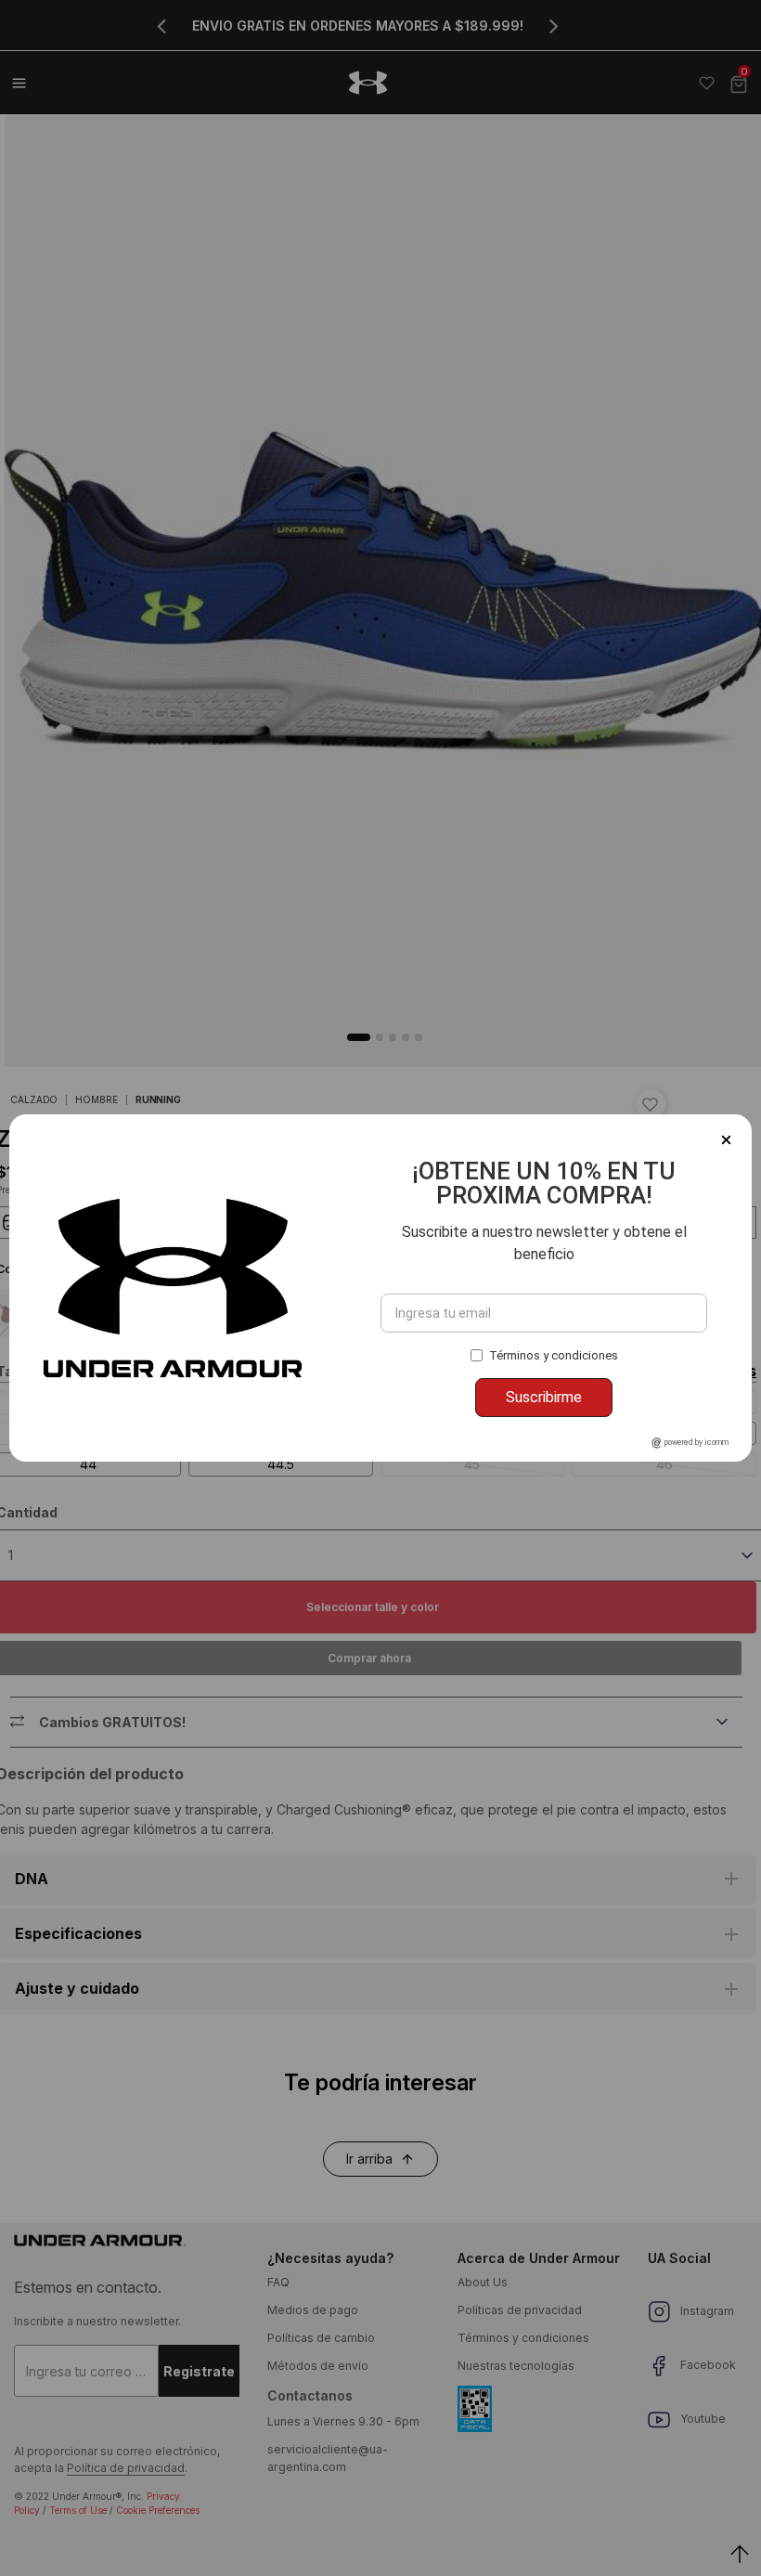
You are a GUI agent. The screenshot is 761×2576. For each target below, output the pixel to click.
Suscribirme (544, 1397)
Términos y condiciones (554, 1355)
